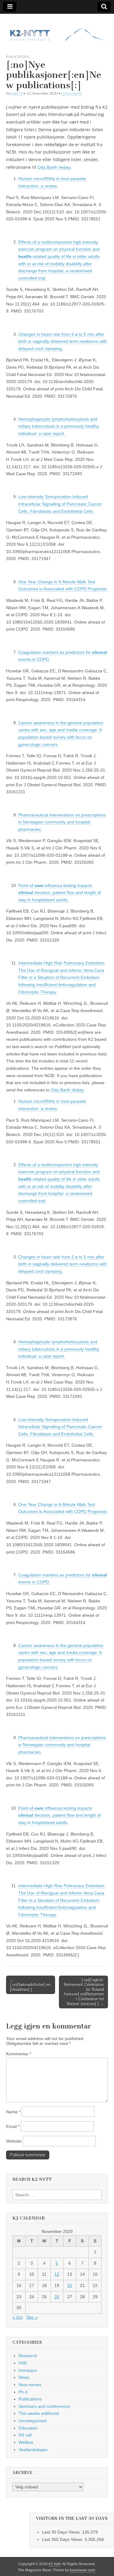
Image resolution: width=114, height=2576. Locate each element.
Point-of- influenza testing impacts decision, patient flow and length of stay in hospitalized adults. (60, 893)
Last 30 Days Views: (62, 2532)
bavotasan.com (83, 2570)
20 (70, 2285)
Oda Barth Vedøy (54, 167)
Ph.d (23, 2392)
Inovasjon (28, 2370)
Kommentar (19, 2054)
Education (28, 2428)
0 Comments (72, 93)
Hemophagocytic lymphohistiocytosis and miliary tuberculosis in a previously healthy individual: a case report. (59, 426)
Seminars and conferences (44, 2406)
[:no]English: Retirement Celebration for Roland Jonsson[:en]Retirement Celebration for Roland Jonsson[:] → (84, 1992)
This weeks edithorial (39, 2413)
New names (30, 2385)
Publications (18, 57)
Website (14, 2141)
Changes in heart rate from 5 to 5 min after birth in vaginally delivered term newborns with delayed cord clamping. (63, 341)
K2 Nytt (55, 2564)
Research (28, 2356)
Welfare (26, 2442)
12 (57, 2274)
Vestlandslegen (33, 2450)
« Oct (18, 2317)
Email (13, 2126)
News (24, 2377)
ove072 (17, 93)
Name (13, 2112)
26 (57, 2297)
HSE (23, 2363)
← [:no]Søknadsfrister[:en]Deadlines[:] (30, 1985)
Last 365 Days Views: (63, 2539)
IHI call (25, 2435)
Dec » (32, 2317)
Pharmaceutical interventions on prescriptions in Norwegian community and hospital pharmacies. (62, 822)
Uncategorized (33, 2421)
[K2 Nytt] (57, 29)
